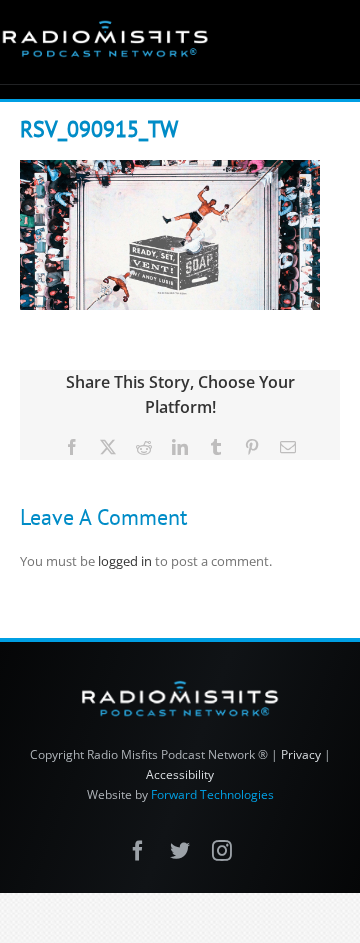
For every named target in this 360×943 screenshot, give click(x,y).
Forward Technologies (212, 794)
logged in (125, 561)
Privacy (301, 754)
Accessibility (180, 774)
